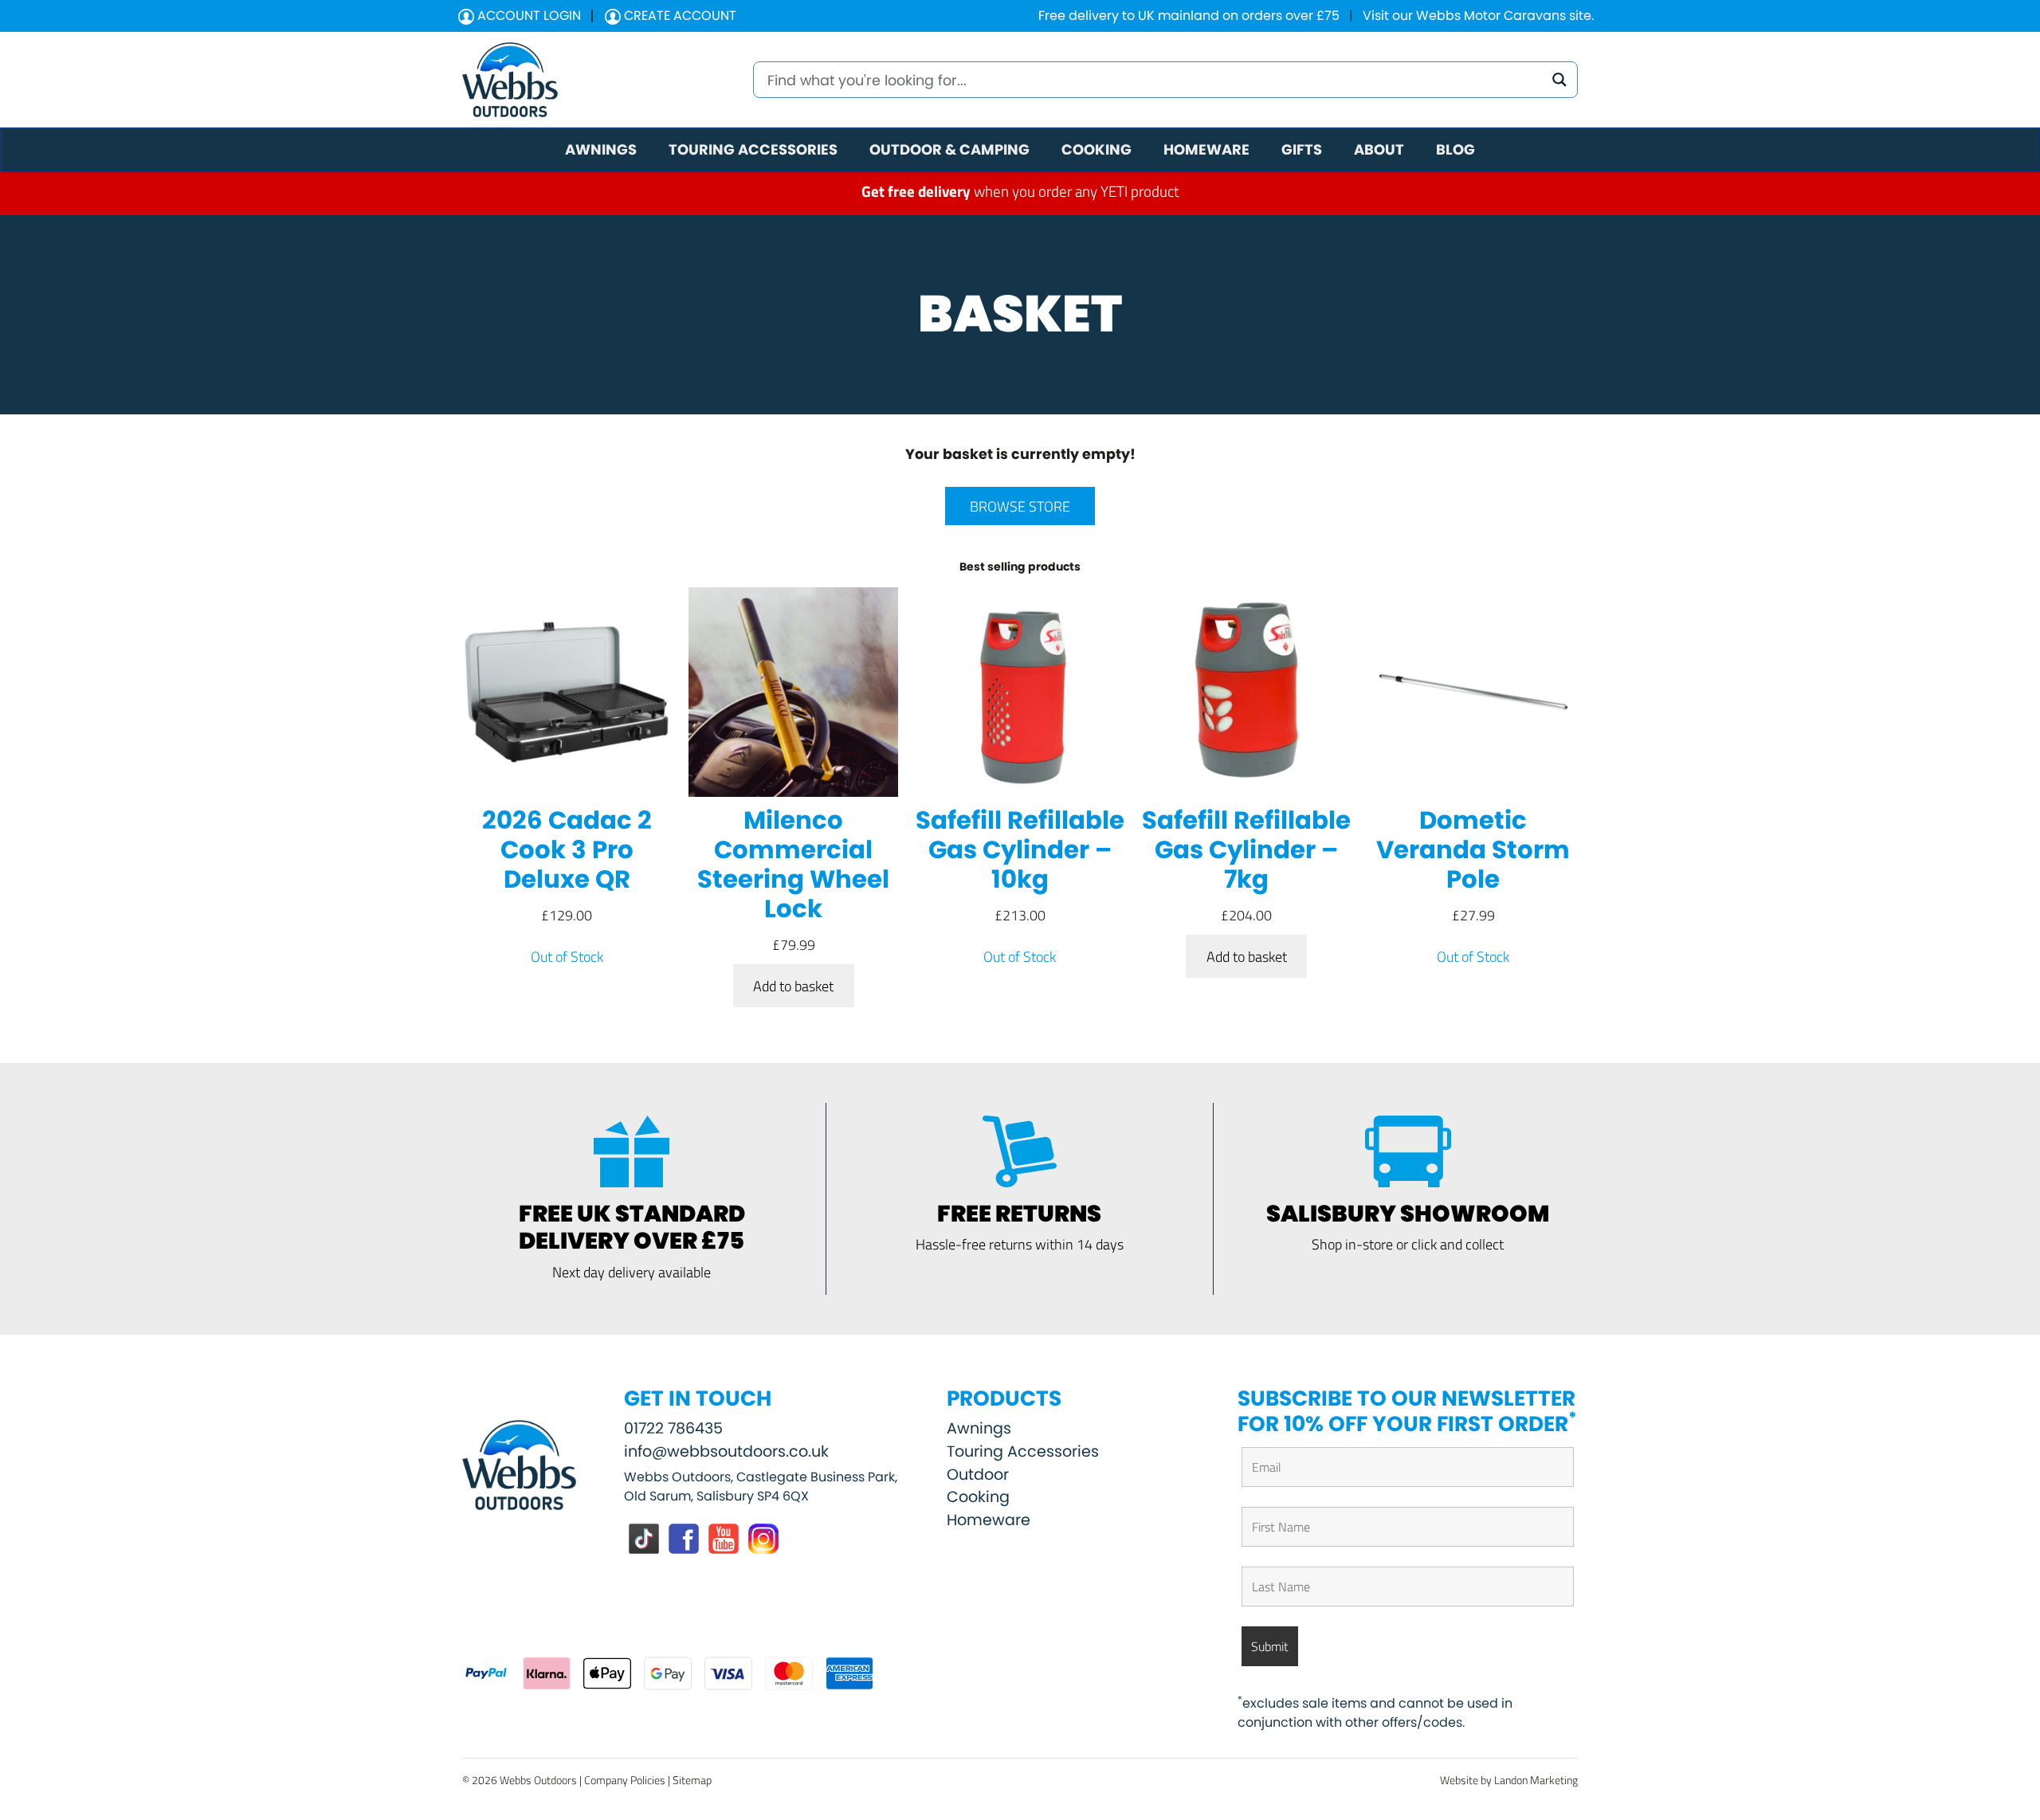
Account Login (528, 16)
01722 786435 (673, 1428)
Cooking (978, 1497)
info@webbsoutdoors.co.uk (726, 1451)
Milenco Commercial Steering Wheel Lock (793, 865)
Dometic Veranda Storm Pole (1473, 851)
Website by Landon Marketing (1509, 1780)
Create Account (679, 16)
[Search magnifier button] (1559, 80)
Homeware (989, 1520)
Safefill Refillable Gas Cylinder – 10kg (1020, 851)
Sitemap (692, 1780)
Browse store (1020, 506)
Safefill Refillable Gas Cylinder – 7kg (1246, 851)
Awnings (979, 1428)
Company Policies (625, 1780)
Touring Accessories (1023, 1451)
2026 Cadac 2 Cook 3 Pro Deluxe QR (567, 851)
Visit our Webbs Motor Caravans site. (1478, 16)
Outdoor (978, 1475)
